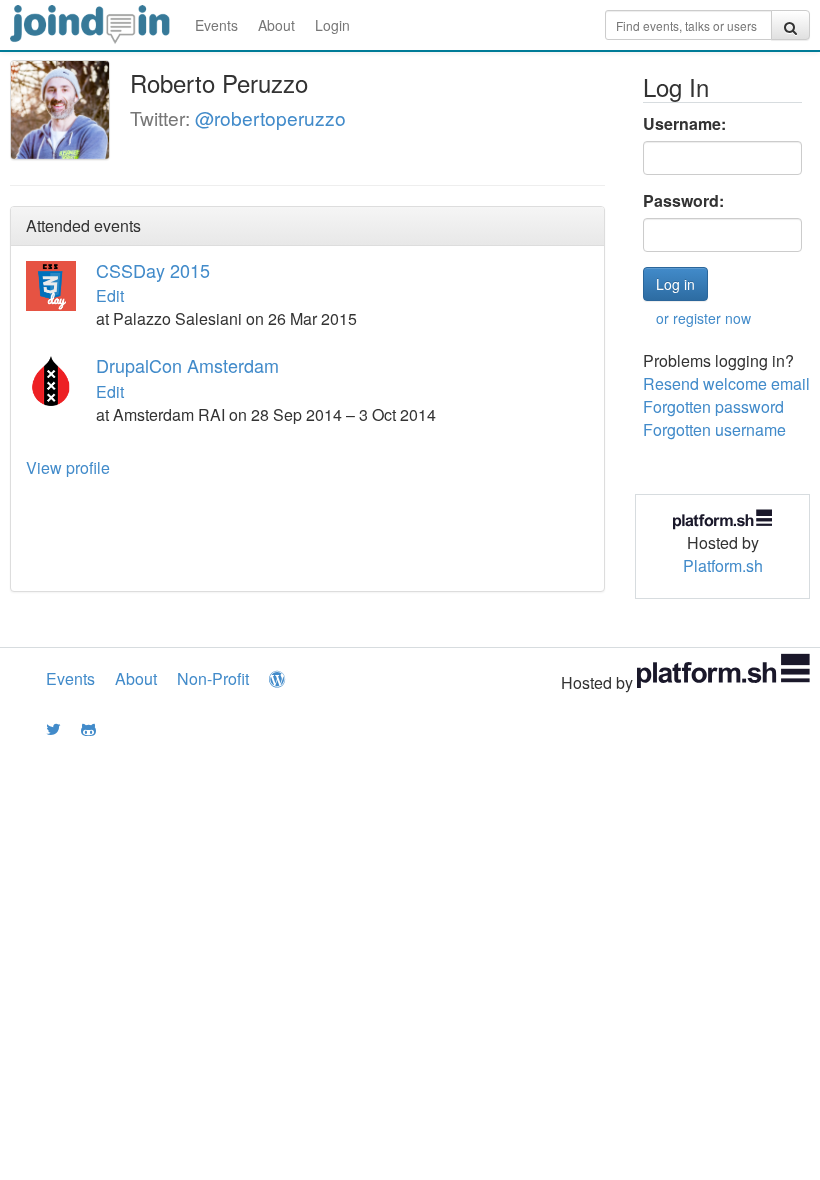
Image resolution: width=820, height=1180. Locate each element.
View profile (68, 467)
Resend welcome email (726, 383)
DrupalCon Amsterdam (187, 365)
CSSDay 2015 (153, 270)
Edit (110, 295)
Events (216, 25)
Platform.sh (723, 565)
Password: (683, 201)
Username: (684, 124)
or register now (703, 318)
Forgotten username (714, 429)
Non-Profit (213, 678)
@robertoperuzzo (270, 117)
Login (332, 25)
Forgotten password (713, 406)
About (276, 25)
